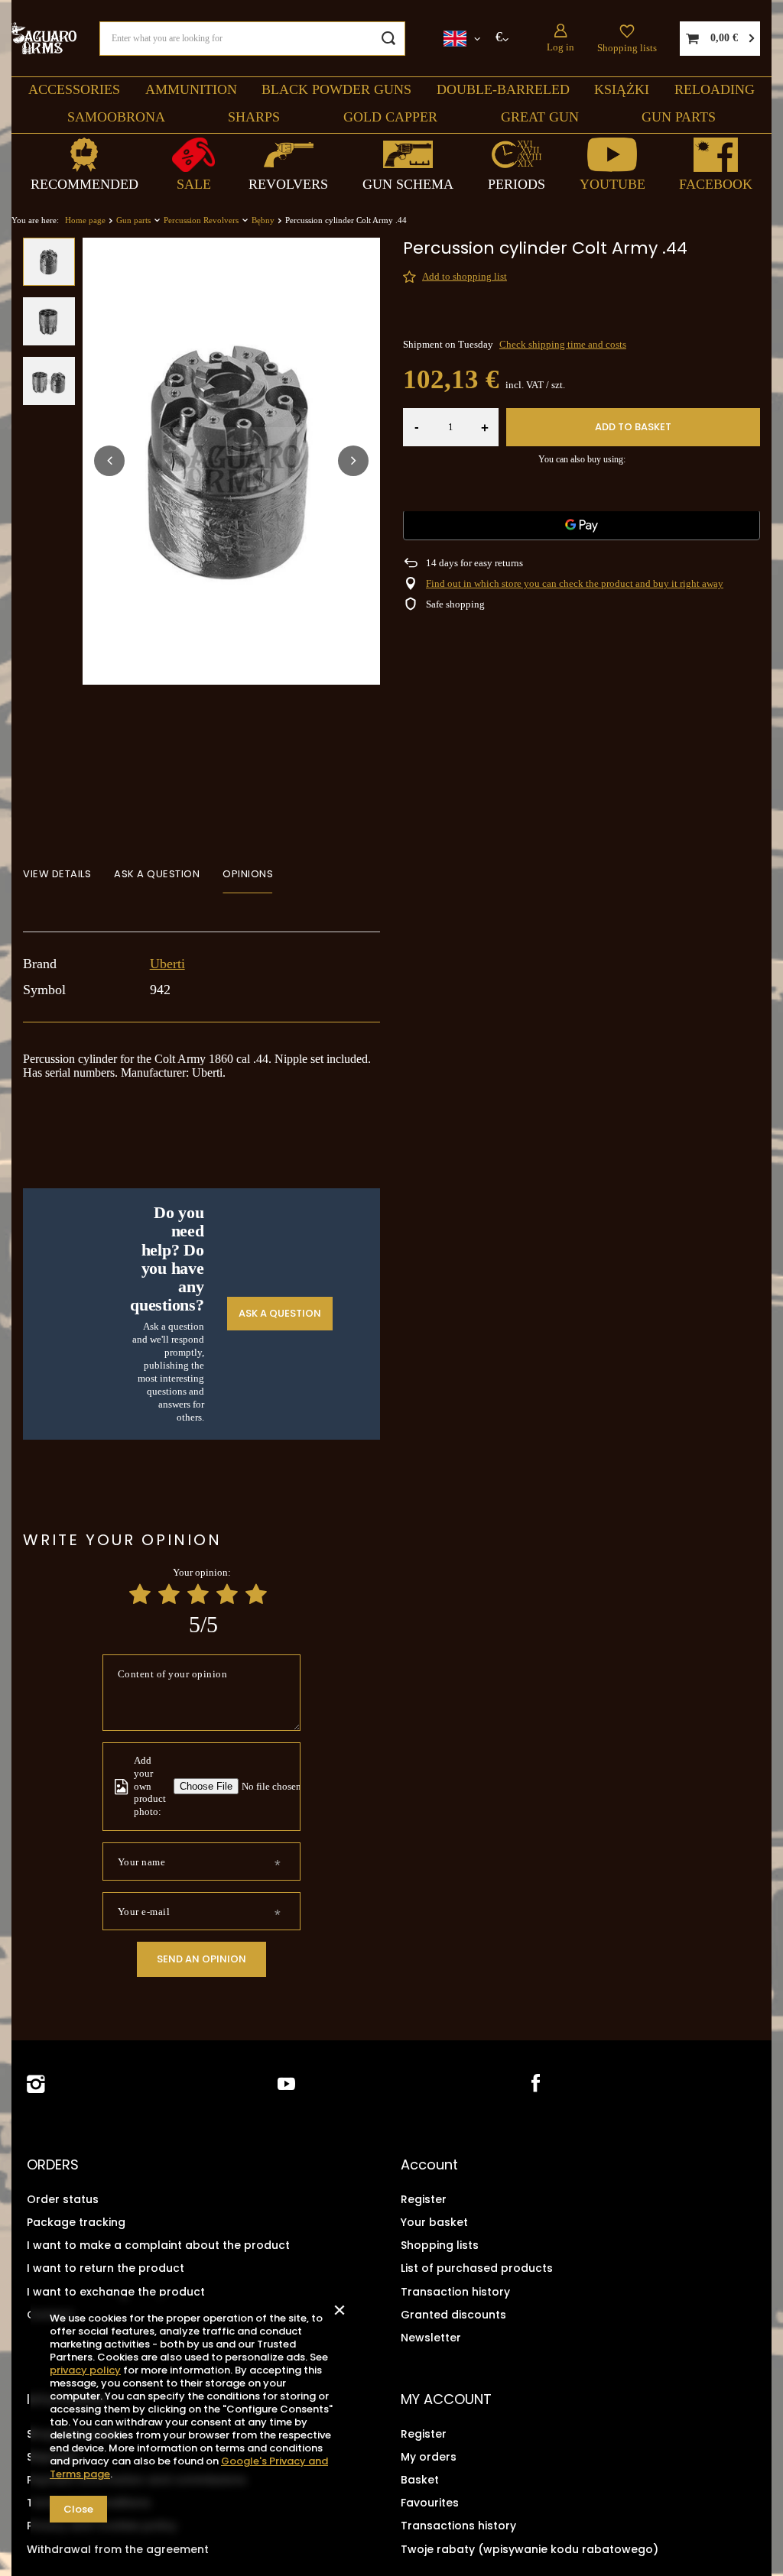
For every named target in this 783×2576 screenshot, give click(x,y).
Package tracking (76, 2222)
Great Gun (540, 117)
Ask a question (280, 1313)
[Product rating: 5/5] (256, 1594)
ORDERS (53, 2165)
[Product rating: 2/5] (169, 1594)
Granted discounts (453, 2315)
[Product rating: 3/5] (198, 1594)
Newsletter (431, 2338)
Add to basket (633, 427)
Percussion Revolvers (201, 220)
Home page (85, 220)
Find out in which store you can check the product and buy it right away (575, 583)
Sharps (254, 117)
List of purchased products (477, 2268)
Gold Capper (390, 117)
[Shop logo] (44, 38)
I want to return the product (106, 2268)
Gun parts (679, 117)
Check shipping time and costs (563, 344)
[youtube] (286, 2084)
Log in (560, 47)
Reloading (715, 89)
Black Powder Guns (336, 89)
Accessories (74, 89)
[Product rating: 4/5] (227, 1594)
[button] (109, 461)
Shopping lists (627, 48)
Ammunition (191, 89)
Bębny (263, 220)
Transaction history (455, 2292)
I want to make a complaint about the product (158, 2245)
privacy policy (85, 2370)
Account (429, 2165)
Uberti (167, 964)
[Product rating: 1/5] (140, 1594)
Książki (622, 89)
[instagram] (36, 2084)
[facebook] (534, 2084)
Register (424, 2199)
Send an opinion (201, 1959)
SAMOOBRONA (116, 117)
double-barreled (503, 89)
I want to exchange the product (116, 2292)
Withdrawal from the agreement (118, 2549)
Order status (63, 2199)
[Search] (388, 39)
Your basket (434, 2222)
